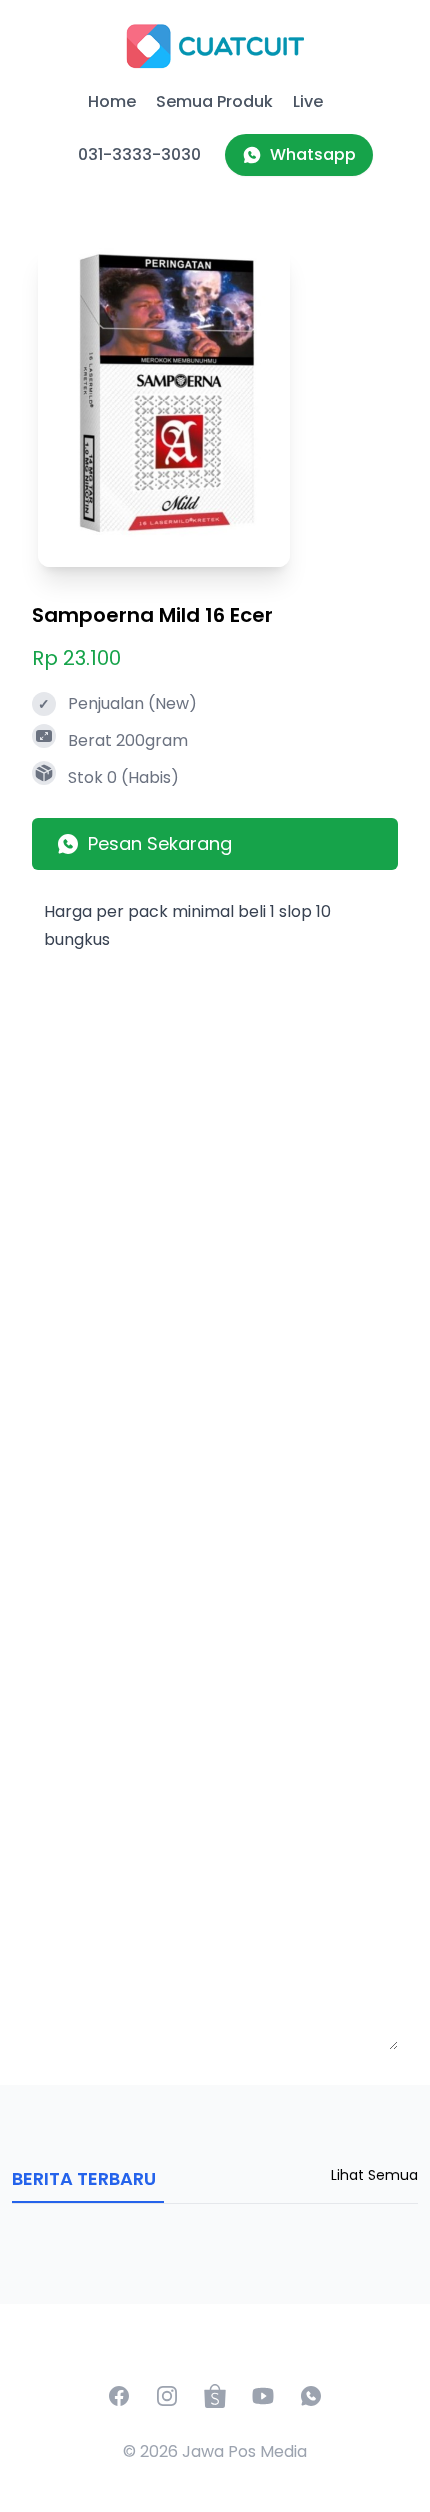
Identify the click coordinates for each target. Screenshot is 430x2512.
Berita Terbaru (84, 2178)
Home (112, 101)
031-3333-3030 (139, 154)
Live (308, 101)
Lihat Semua (374, 2175)
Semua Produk (214, 101)
